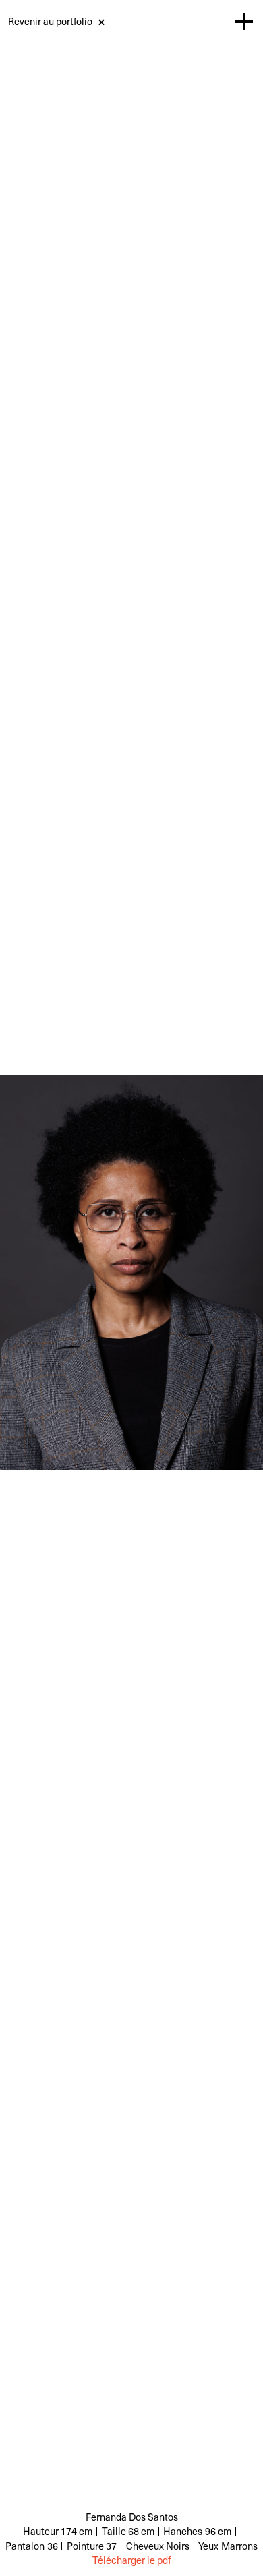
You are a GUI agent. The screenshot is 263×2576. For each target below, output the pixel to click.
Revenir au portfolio (50, 21)
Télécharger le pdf (131, 2560)
